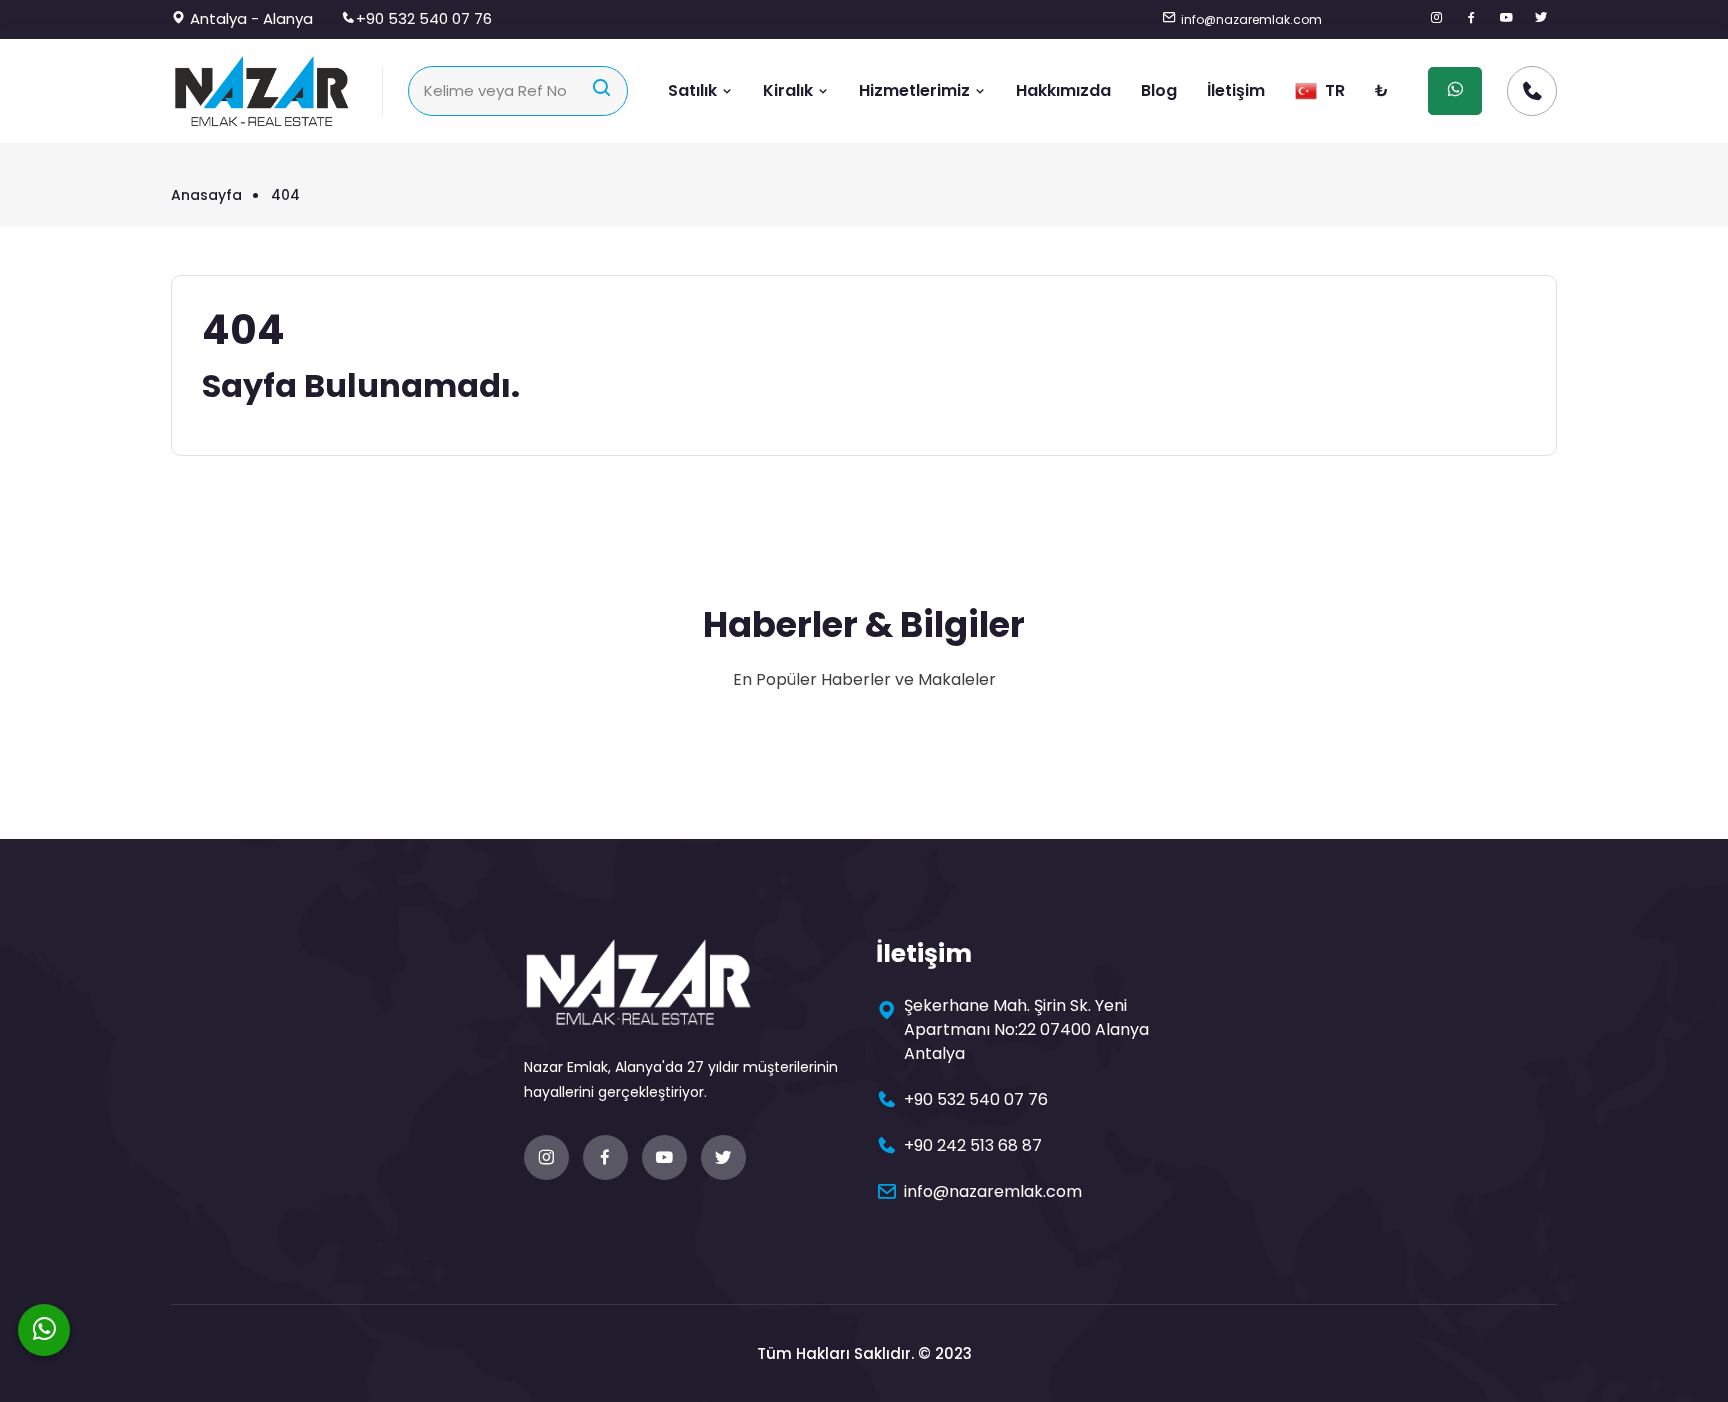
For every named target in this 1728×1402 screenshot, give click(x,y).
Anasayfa (206, 195)
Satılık (694, 90)
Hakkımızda (1063, 90)
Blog (1159, 90)
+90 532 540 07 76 (424, 18)
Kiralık (790, 90)
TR (1333, 90)
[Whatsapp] (44, 1330)
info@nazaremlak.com (1251, 19)
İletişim (1236, 90)
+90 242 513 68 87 (973, 1145)
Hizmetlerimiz (916, 90)
